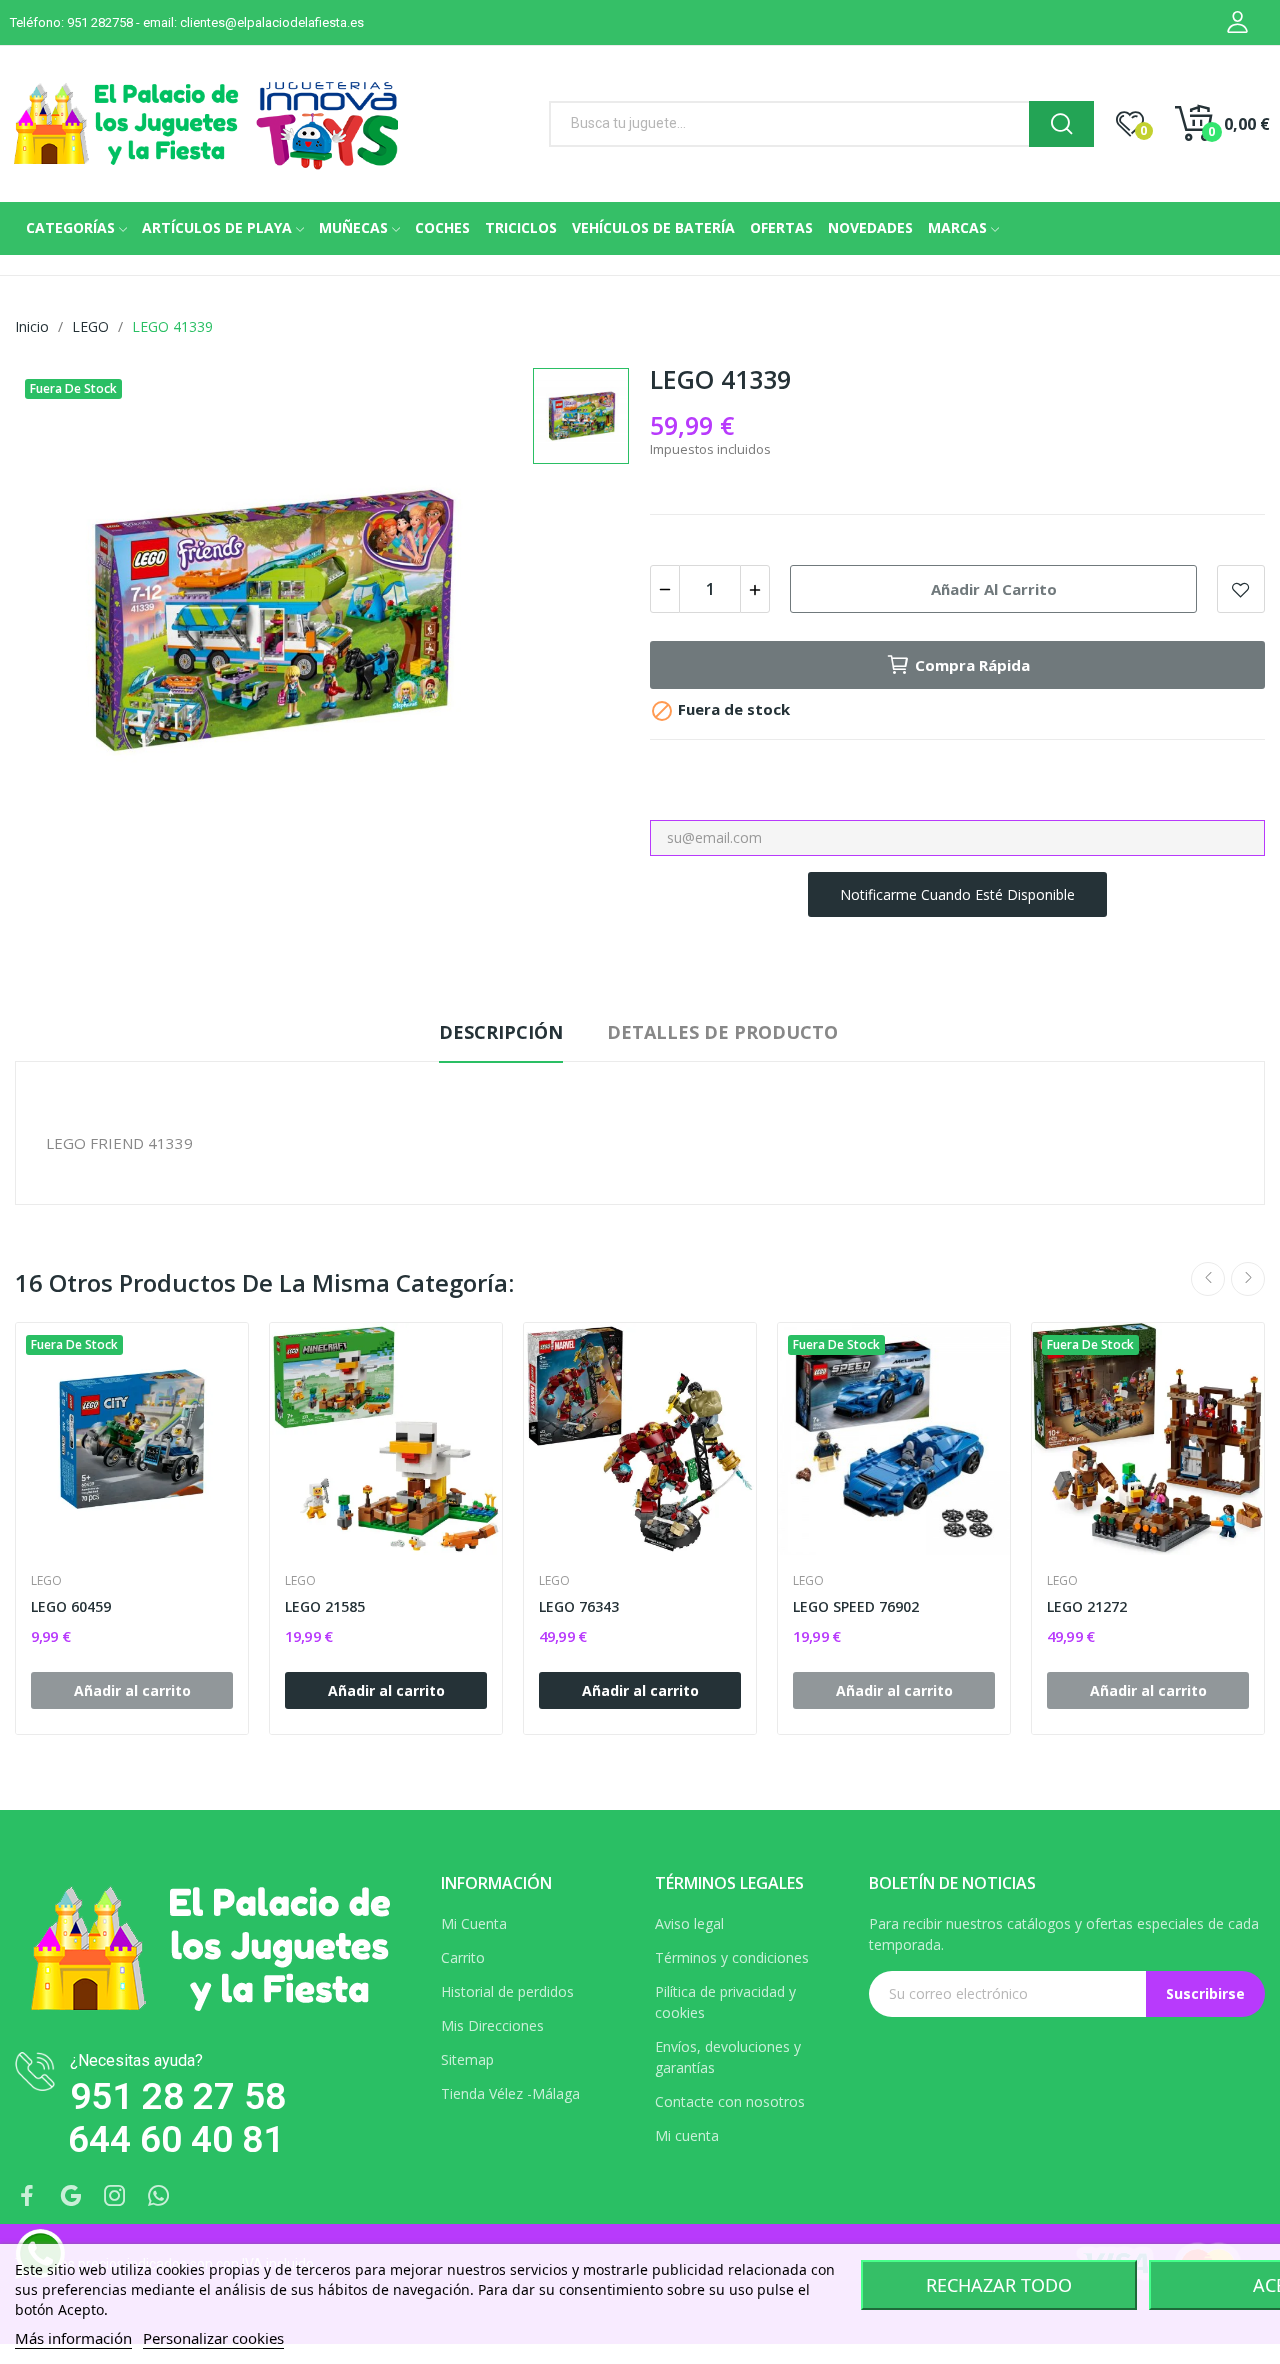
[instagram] (115, 2196)
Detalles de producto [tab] (722, 1032)
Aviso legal (689, 1923)
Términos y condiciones (732, 1957)
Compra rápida (972, 665)
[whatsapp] (159, 2196)
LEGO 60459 (71, 1606)
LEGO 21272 (1087, 1606)
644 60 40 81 (176, 2139)
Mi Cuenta (474, 1923)
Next (1248, 1279)
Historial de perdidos (507, 1991)
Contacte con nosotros (730, 2101)
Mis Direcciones (492, 2025)
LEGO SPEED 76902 (856, 1606)
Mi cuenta (687, 2135)
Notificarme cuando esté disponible (957, 894)
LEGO (46, 1581)
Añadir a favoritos (1241, 589)
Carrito (463, 1957)
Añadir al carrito (994, 589)
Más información (73, 2338)
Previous (1208, 1279)
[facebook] (27, 2196)
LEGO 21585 (325, 1606)
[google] (71, 2196)
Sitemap (467, 2059)
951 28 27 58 (178, 2096)
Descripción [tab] (501, 1032)
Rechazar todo (999, 2285)
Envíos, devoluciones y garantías (728, 2057)
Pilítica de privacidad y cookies (725, 2002)
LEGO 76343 (579, 1606)
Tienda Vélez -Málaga (510, 2093)
